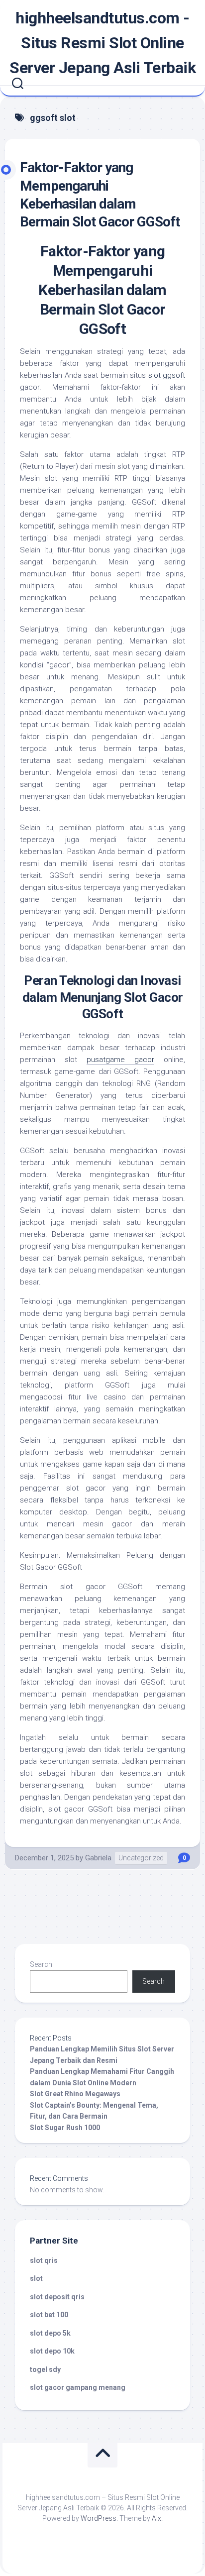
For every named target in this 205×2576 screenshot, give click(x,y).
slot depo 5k (50, 2333)
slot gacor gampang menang (78, 2387)
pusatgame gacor (120, 1060)
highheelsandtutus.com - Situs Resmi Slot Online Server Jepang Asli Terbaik (102, 43)
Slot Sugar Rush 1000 (65, 2128)
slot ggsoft (167, 375)
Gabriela (98, 1858)
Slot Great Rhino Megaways (75, 2094)
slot (36, 2278)
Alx (156, 2518)
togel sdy (45, 2369)
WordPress (99, 2518)
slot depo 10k (52, 2351)
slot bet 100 (49, 2315)
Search (41, 1964)
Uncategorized (141, 1858)
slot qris (44, 2260)
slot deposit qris (57, 2297)
